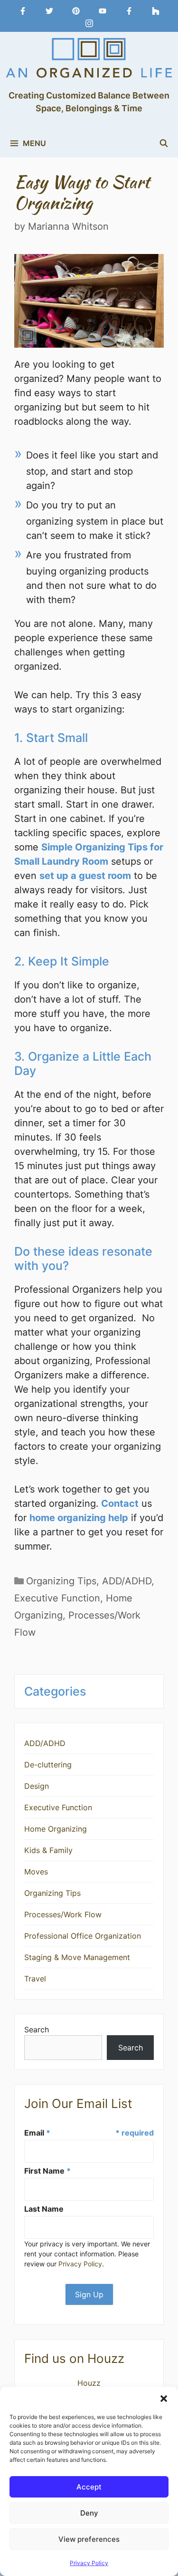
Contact (119, 1503)
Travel (35, 1979)
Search (37, 2030)
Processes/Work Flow (63, 1914)
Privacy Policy (89, 2563)
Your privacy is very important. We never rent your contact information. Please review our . (87, 2254)
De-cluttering (48, 1765)
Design (37, 1786)
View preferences (89, 2539)
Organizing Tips (61, 1581)
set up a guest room (85, 876)
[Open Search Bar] (164, 143)
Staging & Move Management (77, 1957)
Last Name (44, 2209)
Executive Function (57, 1598)
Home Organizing (56, 1829)
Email (37, 2133)
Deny (89, 2513)
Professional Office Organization (83, 1936)
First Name (47, 2171)
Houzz (89, 2383)
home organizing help (79, 1518)
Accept (89, 2487)
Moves (36, 1872)
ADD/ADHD (127, 1581)
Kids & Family (48, 1850)
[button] (164, 2399)
